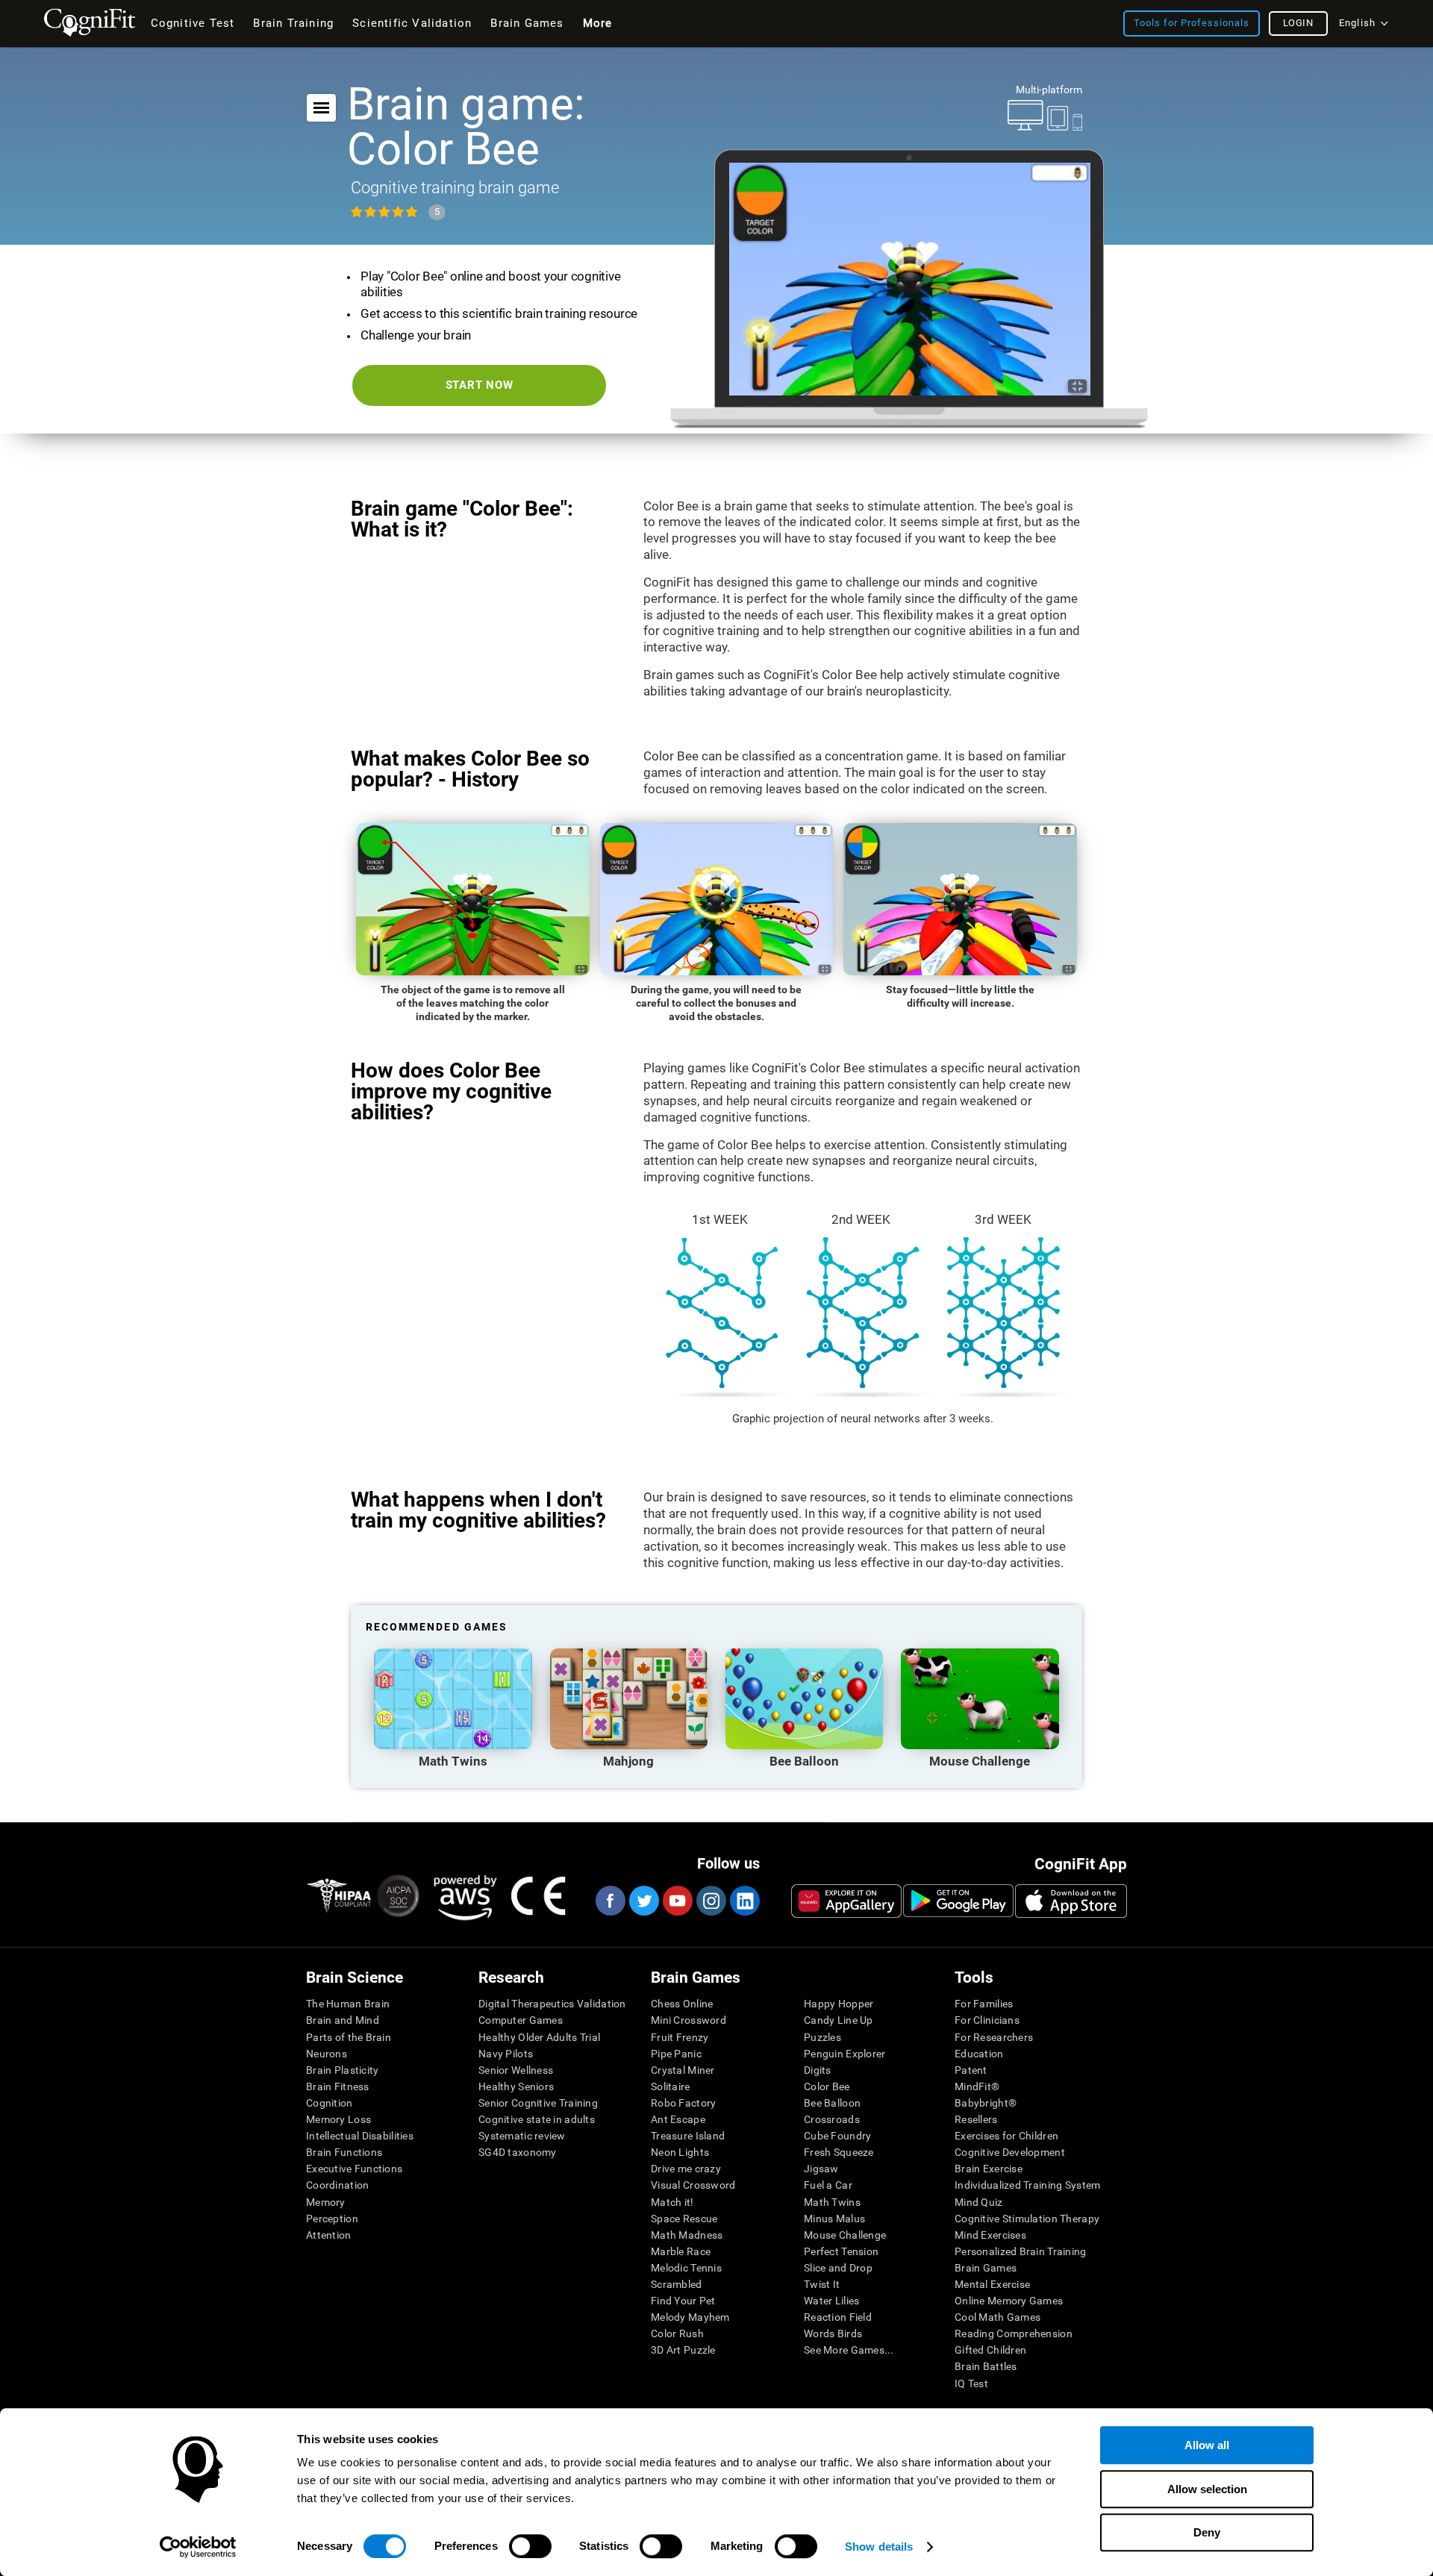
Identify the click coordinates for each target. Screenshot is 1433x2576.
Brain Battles (986, 2366)
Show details (879, 2547)
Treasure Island (688, 2136)
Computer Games (521, 2020)
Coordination (337, 2185)
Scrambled (677, 2284)
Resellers (976, 2119)
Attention (329, 2235)
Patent (971, 2070)
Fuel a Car (828, 2185)
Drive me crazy (686, 2169)
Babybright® (986, 2103)
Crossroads (832, 2119)
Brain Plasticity (342, 2070)
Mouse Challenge (845, 2235)
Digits (818, 2070)
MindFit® (977, 2086)
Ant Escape (678, 2119)
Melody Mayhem (690, 2317)
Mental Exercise (992, 2284)
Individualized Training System (1027, 2185)
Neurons (327, 2054)
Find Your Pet (683, 2301)
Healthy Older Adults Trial (539, 2037)
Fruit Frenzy (680, 2037)
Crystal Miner (683, 2070)
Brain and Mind (343, 2020)
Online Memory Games (1009, 2301)
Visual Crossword (693, 2185)
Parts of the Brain (349, 2037)
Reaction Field (838, 2317)
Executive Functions (354, 2169)
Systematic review (522, 2136)
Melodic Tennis (686, 2268)
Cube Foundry (837, 2136)
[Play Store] (958, 1901)
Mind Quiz (979, 2202)
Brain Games (986, 2268)
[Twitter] (643, 1901)
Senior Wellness (516, 2070)
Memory (326, 2202)
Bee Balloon (832, 2103)
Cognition (330, 2103)
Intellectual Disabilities (360, 2136)
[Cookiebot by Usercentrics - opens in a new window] (198, 2547)
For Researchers (994, 2037)
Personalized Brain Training (1021, 2251)
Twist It (822, 2284)
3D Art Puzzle (683, 2350)
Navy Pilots (506, 2054)
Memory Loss (338, 2119)
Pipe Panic (676, 2054)
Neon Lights (680, 2152)
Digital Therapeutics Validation (552, 2004)
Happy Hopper (839, 2004)
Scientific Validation (412, 23)
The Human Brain (348, 2004)
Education (979, 2054)
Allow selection (1207, 2489)
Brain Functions (344, 2152)
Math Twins (832, 2202)
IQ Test (971, 2383)
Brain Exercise (989, 2169)
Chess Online (682, 2004)
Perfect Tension (841, 2251)
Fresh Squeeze (839, 2152)
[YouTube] (677, 1901)
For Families (984, 2004)
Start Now (480, 385)
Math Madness (687, 2235)
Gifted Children (990, 2350)
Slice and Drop (838, 2268)
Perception (332, 2219)
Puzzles (822, 2037)
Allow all (1207, 2445)
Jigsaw (821, 2169)
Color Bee (827, 2086)
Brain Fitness (338, 2086)
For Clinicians (987, 2020)
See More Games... (849, 2350)
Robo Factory (683, 2103)
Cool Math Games (998, 2317)
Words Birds (833, 2333)
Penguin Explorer (844, 2054)
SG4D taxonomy (518, 2152)
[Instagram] (711, 1901)
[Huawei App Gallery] (846, 1901)
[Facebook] (610, 1901)
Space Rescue (684, 2219)
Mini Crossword (689, 2020)
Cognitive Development (1010, 2152)
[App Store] (1071, 1901)
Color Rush (677, 2333)
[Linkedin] (744, 1901)
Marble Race (681, 2251)
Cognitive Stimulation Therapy (1027, 2219)
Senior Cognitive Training (538, 2103)
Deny (1207, 2532)
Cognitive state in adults (537, 2119)
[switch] (530, 2546)
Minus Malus (834, 2219)
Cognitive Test (193, 23)
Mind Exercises (990, 2235)
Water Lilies (831, 2301)
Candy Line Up (839, 2020)
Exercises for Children (1006, 2136)
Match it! (672, 2202)
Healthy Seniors (516, 2086)
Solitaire (671, 2086)
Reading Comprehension (1014, 2333)
